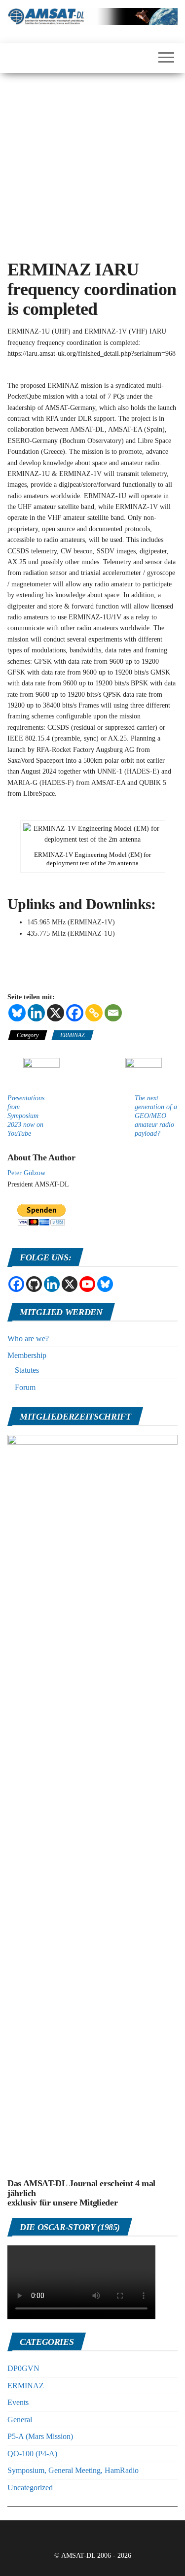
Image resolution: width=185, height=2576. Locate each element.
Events (18, 2402)
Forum (25, 1387)
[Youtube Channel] (87, 1284)
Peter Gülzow (26, 1173)
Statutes (27, 1370)
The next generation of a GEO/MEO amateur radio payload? (156, 1116)
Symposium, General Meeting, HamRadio (73, 2470)
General (20, 2420)
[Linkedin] (36, 1013)
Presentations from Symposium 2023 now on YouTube (26, 1116)
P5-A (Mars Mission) (40, 2436)
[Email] (113, 1013)
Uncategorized (30, 2488)
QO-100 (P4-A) (32, 2454)
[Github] (34, 1284)
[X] (55, 1013)
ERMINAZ (73, 1035)
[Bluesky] (17, 1013)
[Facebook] (75, 1013)
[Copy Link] (94, 1013)
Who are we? (28, 1339)
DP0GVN (23, 2368)
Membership (27, 1355)
